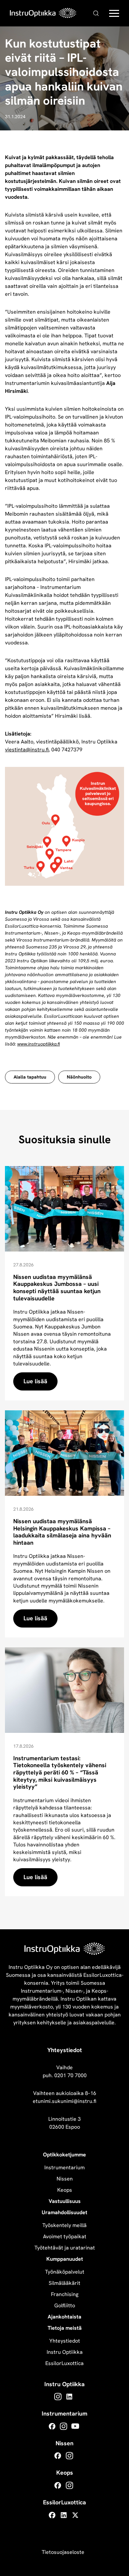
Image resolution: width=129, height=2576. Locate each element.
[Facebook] (52, 2426)
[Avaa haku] (96, 13)
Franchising (65, 2294)
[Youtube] (75, 2426)
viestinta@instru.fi (27, 750)
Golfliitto (65, 2305)
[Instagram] (58, 2397)
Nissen (65, 2179)
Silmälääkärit (64, 2283)
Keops (65, 2190)
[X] (75, 2515)
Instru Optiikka (65, 2352)
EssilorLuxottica (64, 2363)
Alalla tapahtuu (30, 1077)
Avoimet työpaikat (65, 2236)
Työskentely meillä (64, 2225)
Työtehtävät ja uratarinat (65, 2248)
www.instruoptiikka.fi (39, 1044)
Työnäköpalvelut (65, 2272)
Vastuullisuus (65, 2201)
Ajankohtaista (64, 2317)
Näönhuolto (79, 1077)
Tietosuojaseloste (63, 2552)
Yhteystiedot (65, 2341)
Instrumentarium (64, 2167)
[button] (114, 15)
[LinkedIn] (69, 2397)
